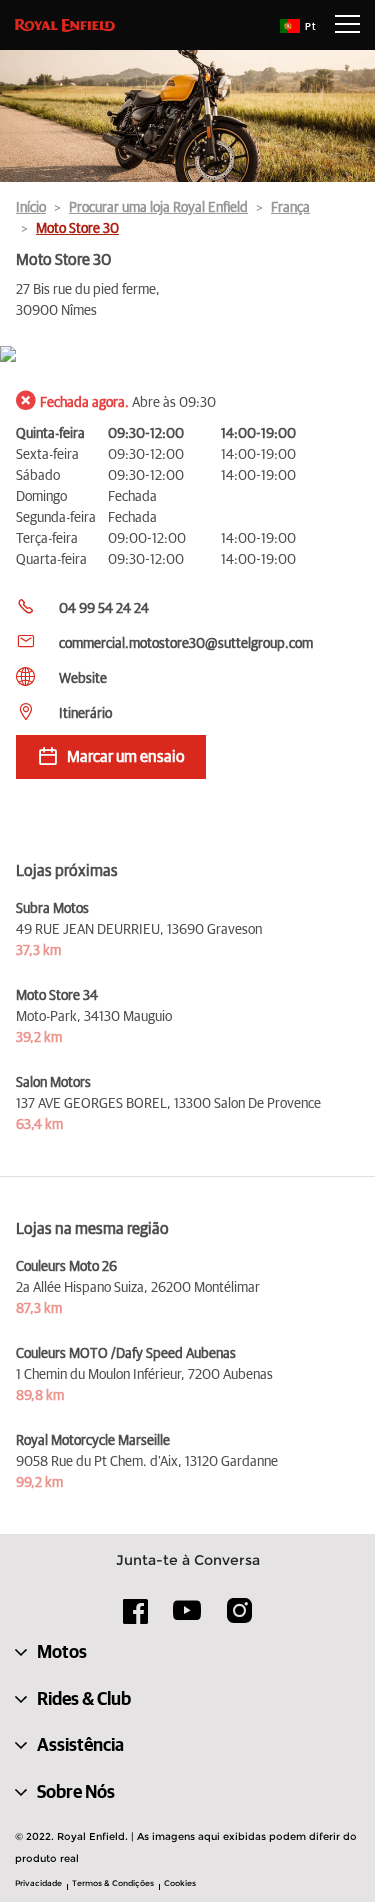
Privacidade (38, 1883)
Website (83, 679)
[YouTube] (187, 1619)
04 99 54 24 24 (104, 609)
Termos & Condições (113, 1883)
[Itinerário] (187, 355)
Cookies (180, 1883)
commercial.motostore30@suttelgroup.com (186, 644)
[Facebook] (136, 1618)
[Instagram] (239, 1618)
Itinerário (85, 714)
